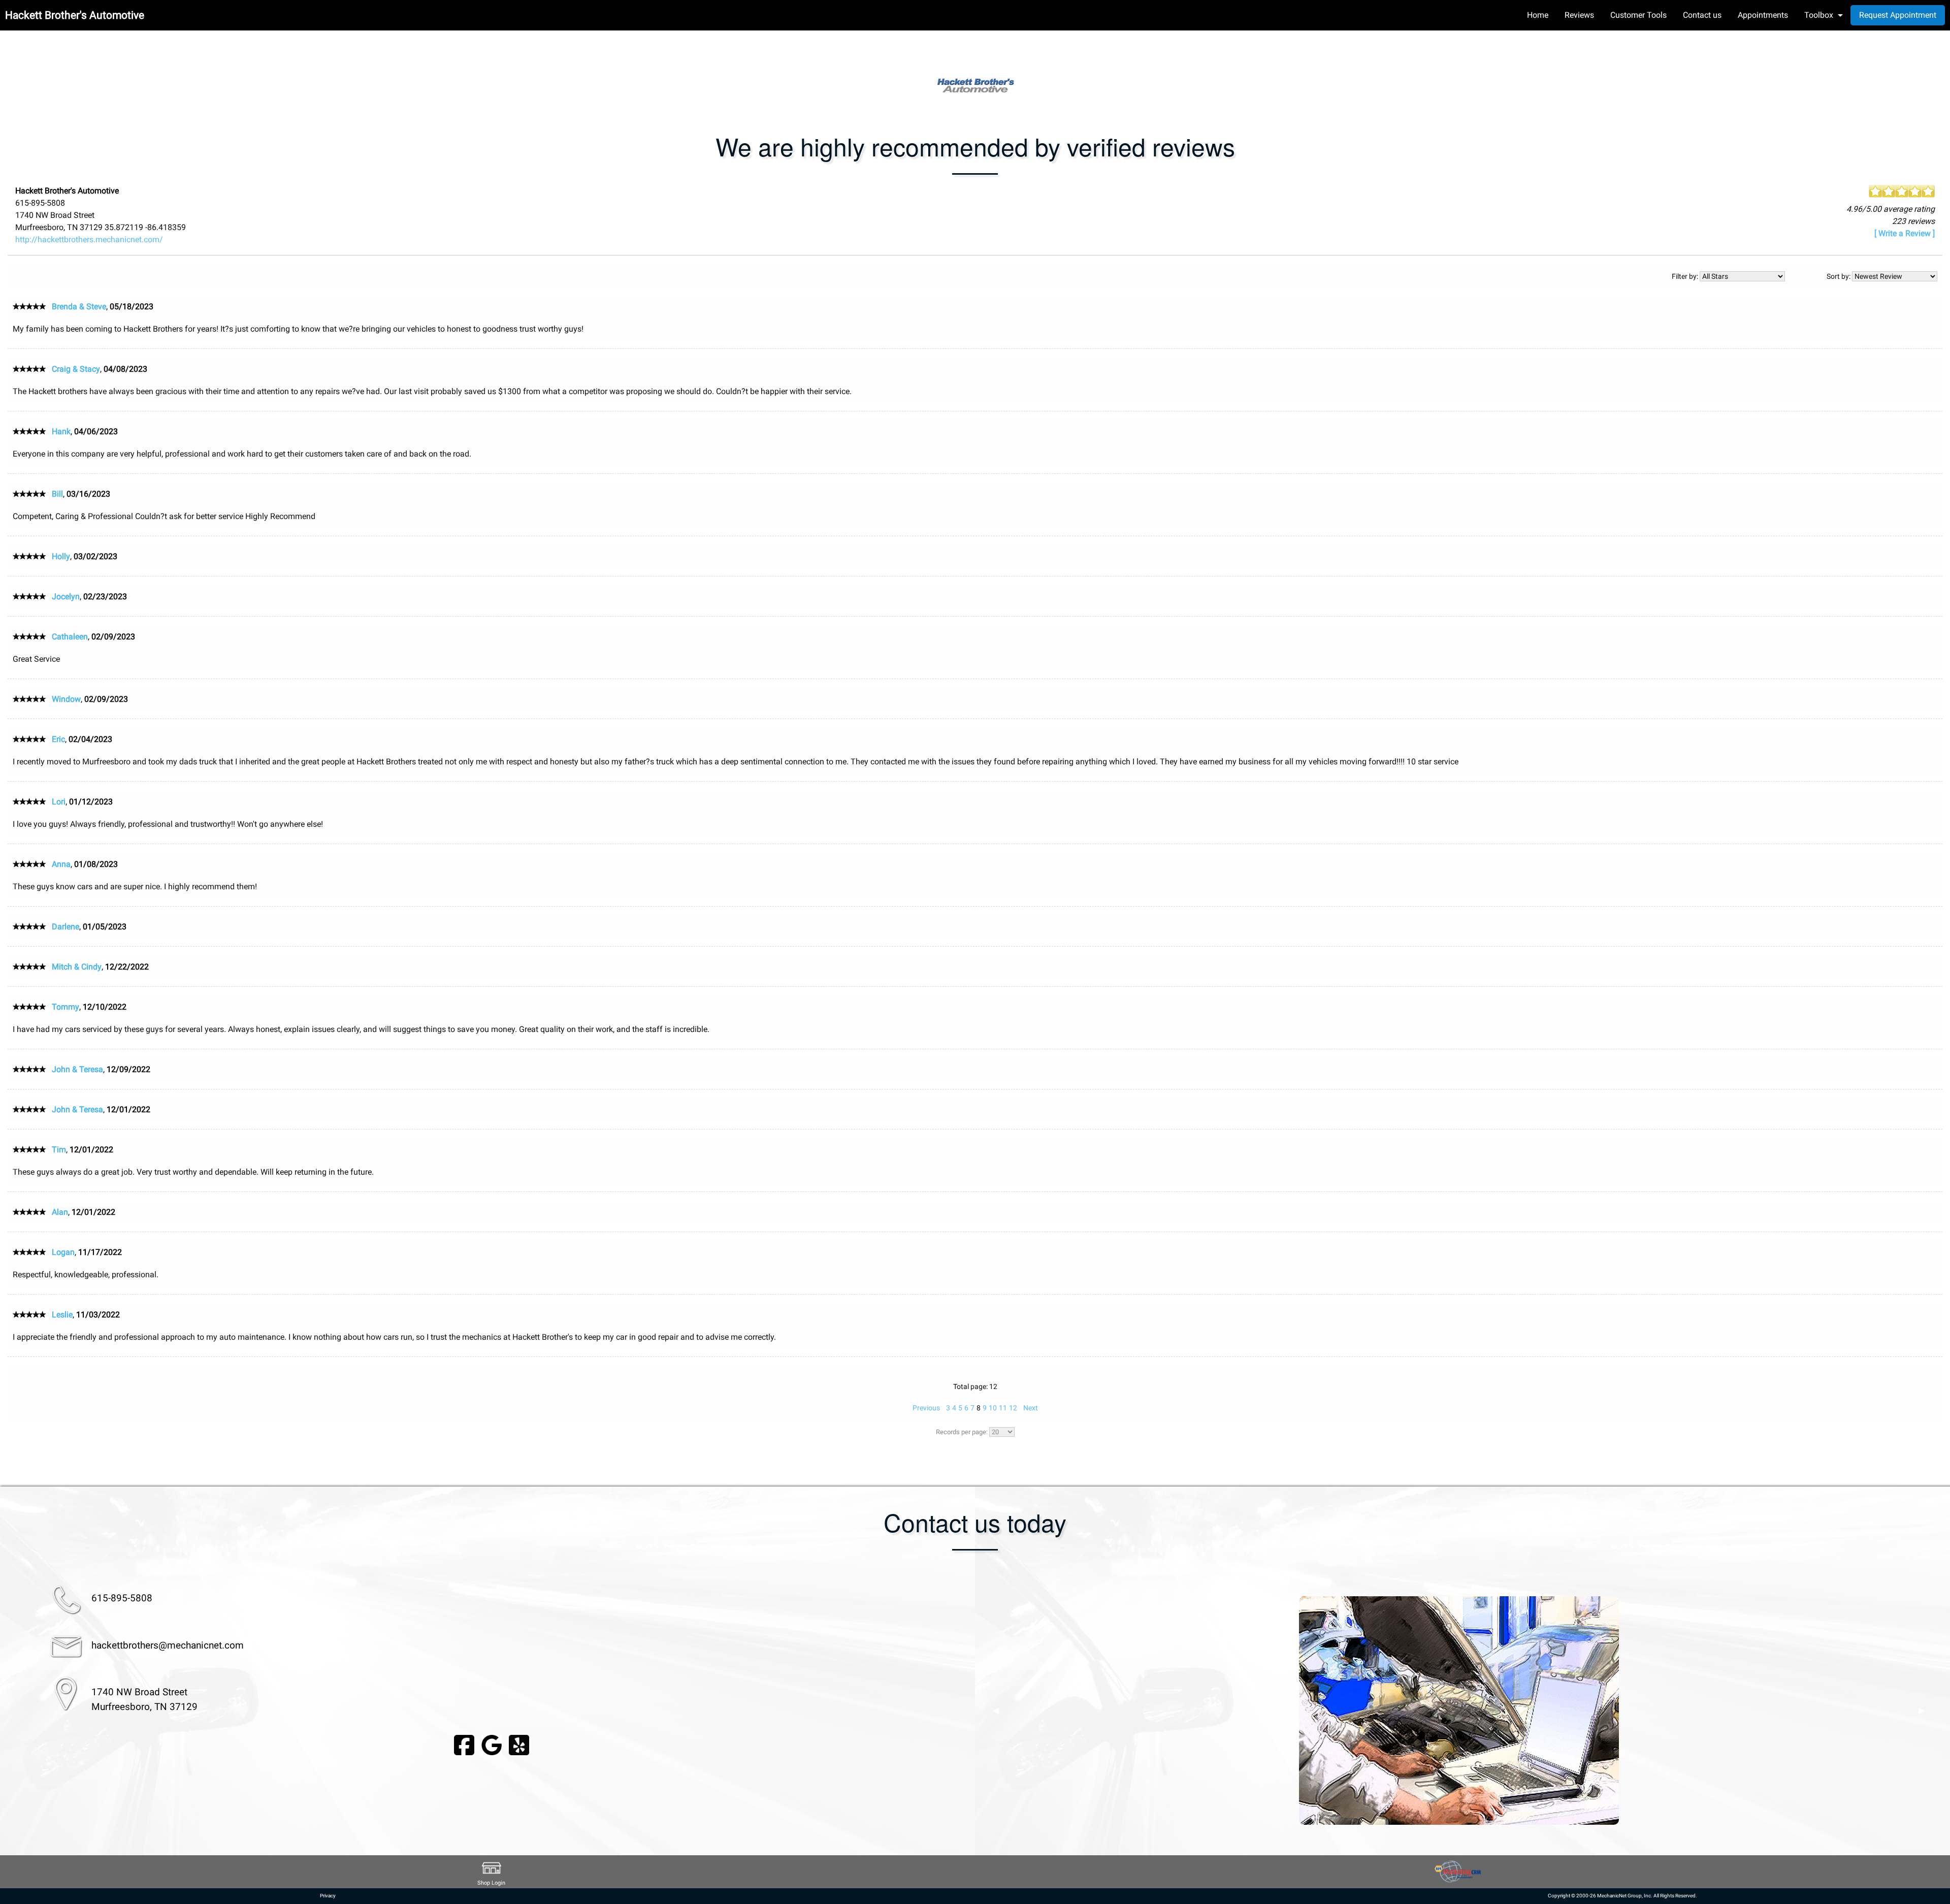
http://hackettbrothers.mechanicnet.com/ (89, 239)
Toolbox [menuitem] (1819, 15)
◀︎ (996, 1711)
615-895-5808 (122, 1598)
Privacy (328, 1896)
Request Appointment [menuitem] (1898, 15)
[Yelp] (519, 1744)
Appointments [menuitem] (1763, 15)
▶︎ (1922, 1711)
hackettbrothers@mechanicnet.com (168, 1645)
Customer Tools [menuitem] (1638, 15)
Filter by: (1686, 276)
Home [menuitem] (1538, 15)
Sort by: (1839, 276)
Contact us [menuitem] (1702, 15)
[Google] (492, 1744)
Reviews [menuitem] (1579, 15)
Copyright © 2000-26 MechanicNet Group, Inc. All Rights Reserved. (1622, 1896)
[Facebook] (464, 1744)
